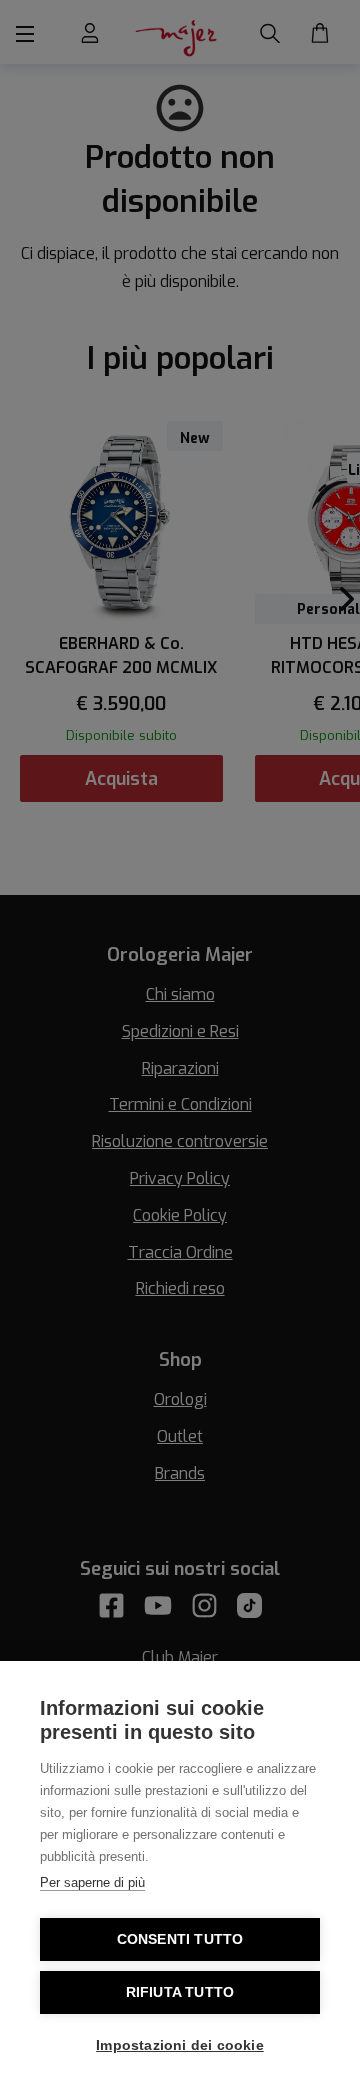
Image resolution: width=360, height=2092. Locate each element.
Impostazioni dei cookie (180, 2045)
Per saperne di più (92, 1882)
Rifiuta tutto (180, 1992)
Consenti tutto (180, 1939)
